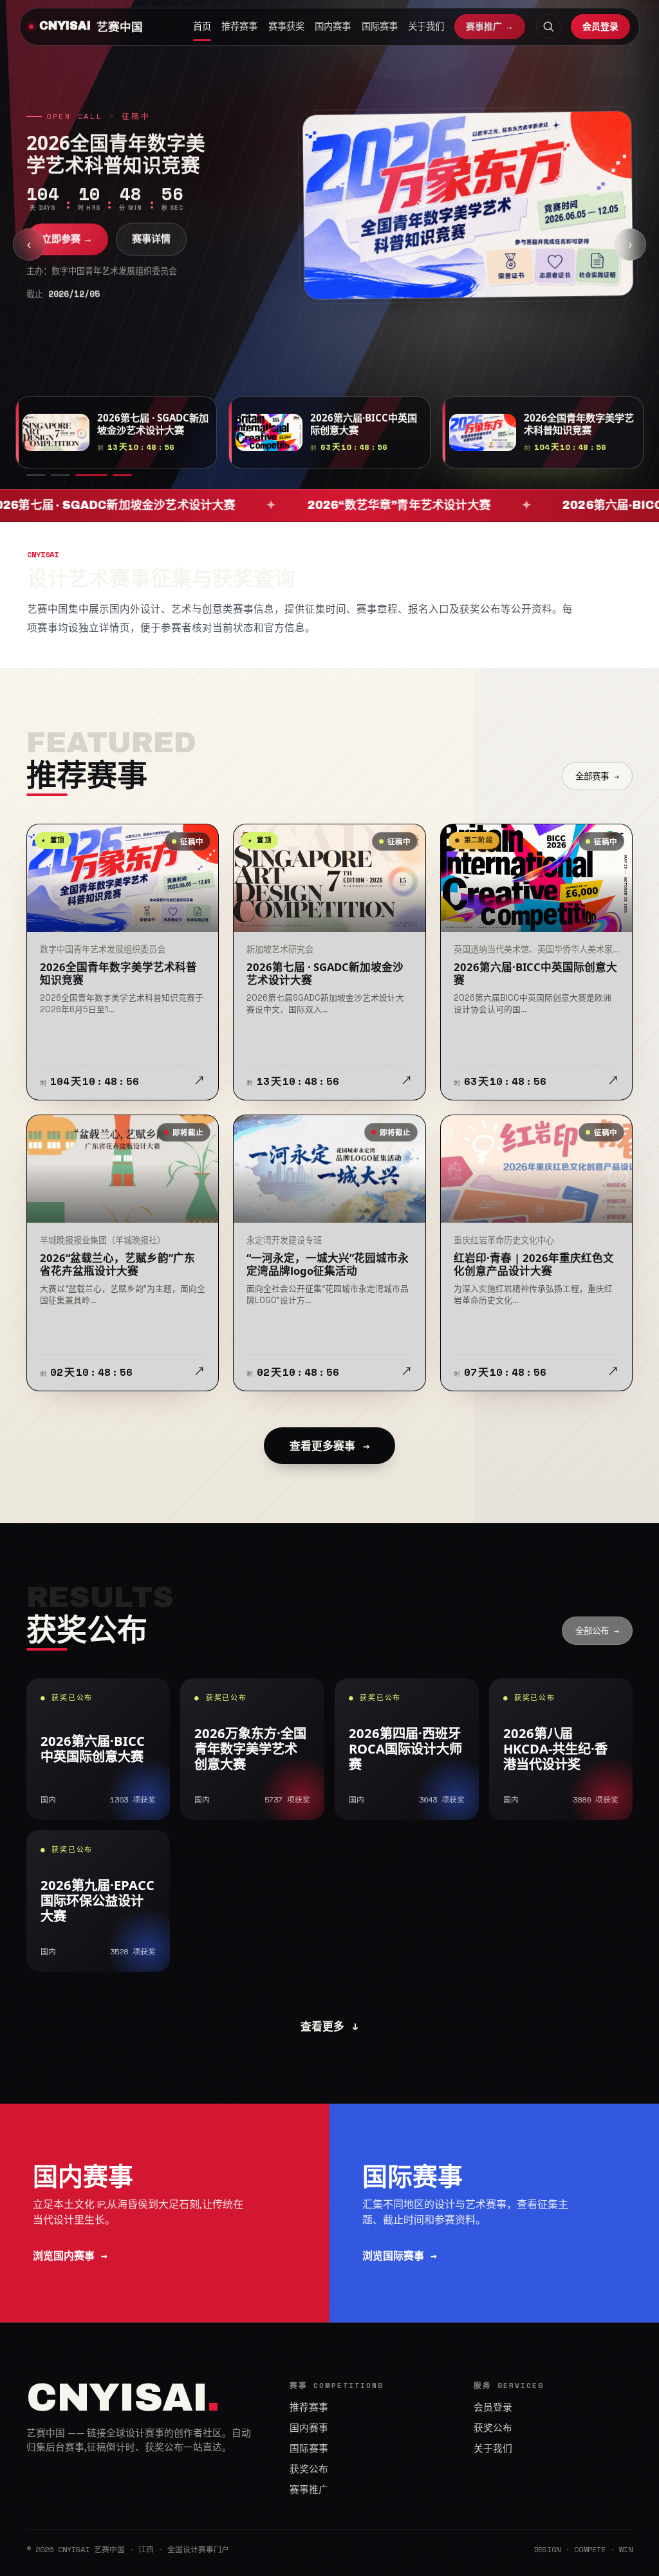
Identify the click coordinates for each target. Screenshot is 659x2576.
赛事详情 (151, 255)
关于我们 (426, 26)
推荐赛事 (239, 26)
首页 (202, 26)
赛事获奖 (286, 26)
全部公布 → (597, 1631)
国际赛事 (380, 26)
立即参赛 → (67, 255)
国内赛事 (333, 26)
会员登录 (600, 26)
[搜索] (548, 26)
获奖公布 (309, 2469)
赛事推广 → (490, 26)
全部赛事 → (597, 776)
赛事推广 (309, 2490)
